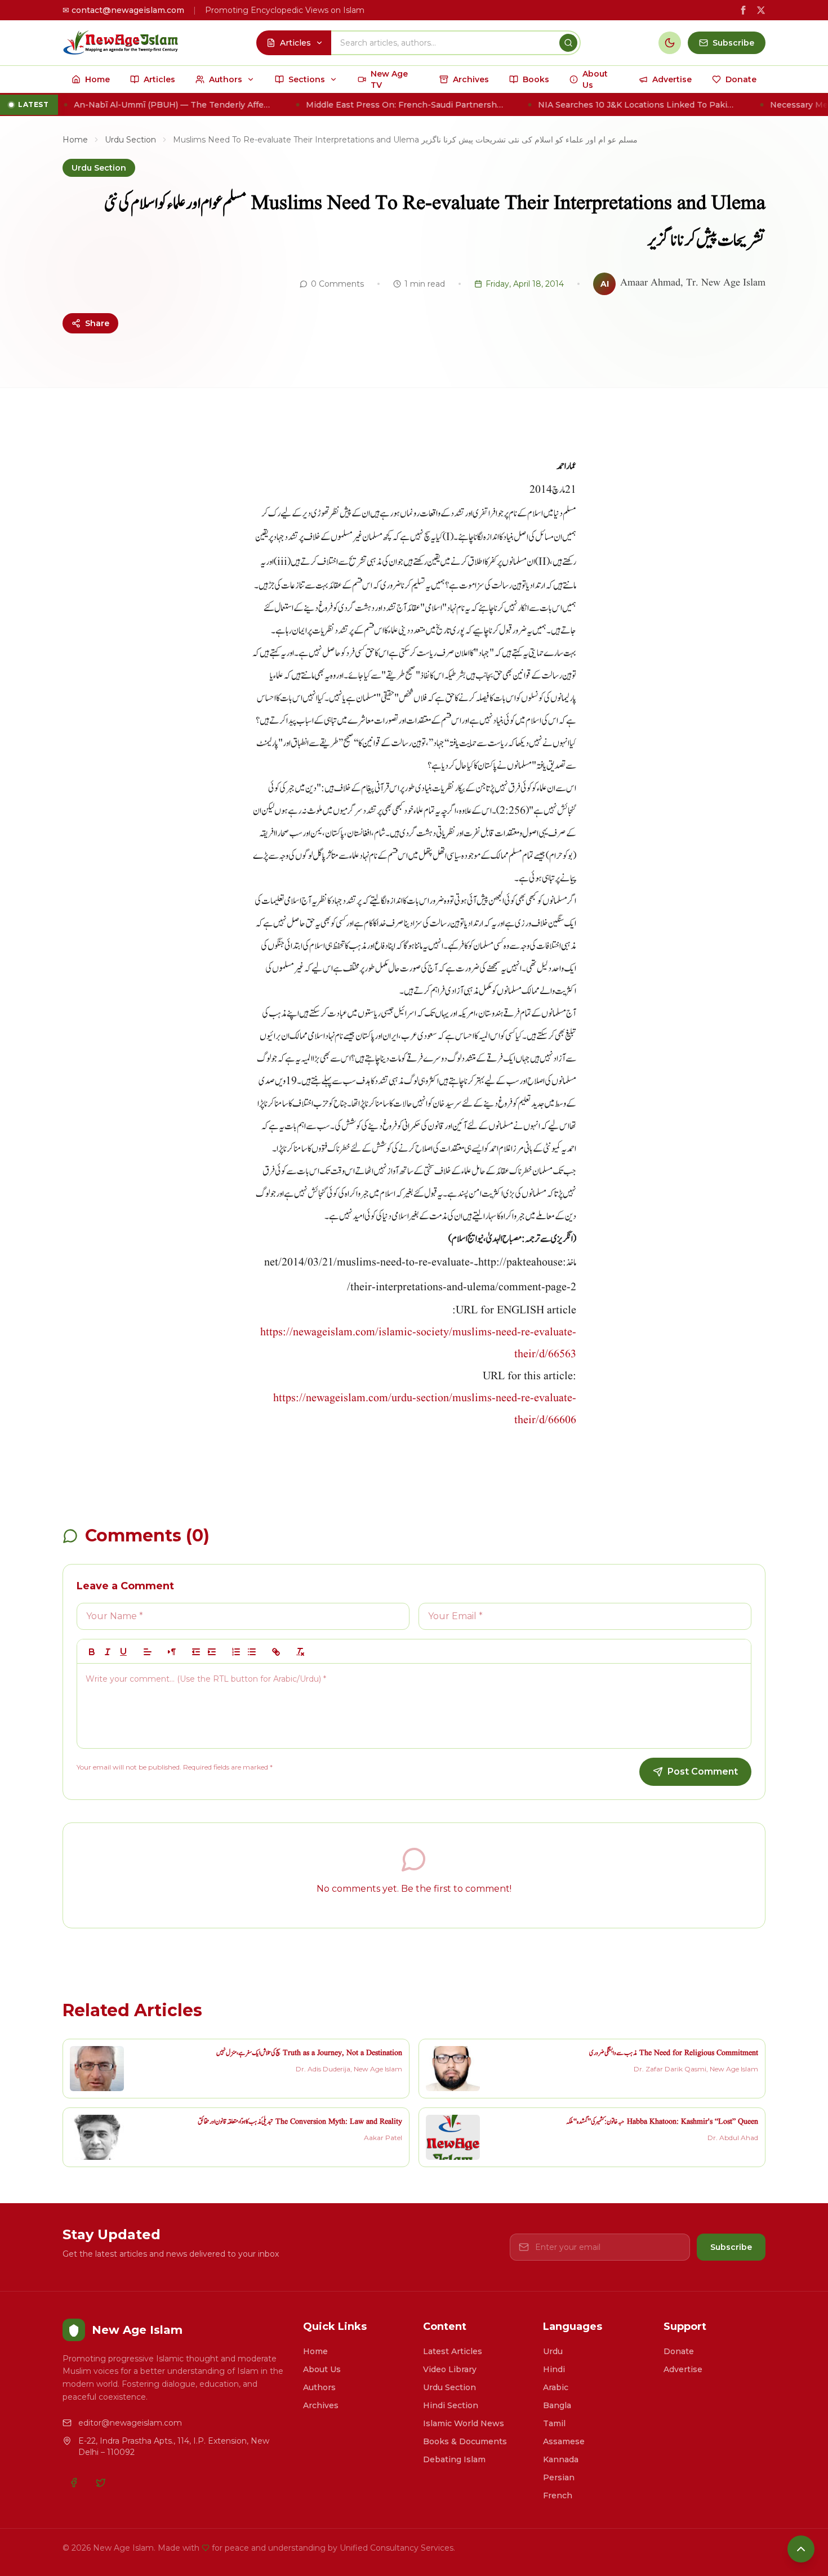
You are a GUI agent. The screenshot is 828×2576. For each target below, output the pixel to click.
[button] (148, 1652)
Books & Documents (465, 2441)
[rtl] (172, 1652)
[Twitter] (101, 2483)
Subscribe (731, 2247)
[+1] (212, 1652)
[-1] (196, 1652)
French (558, 2495)
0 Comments (337, 284)
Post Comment (703, 1771)
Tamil (554, 2423)
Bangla (557, 2405)
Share (97, 323)
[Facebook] (74, 2483)
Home (75, 140)
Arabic (556, 2387)
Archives (321, 2405)
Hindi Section (451, 2405)
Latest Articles (453, 2351)
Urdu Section (130, 140)
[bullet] (252, 1652)
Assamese (564, 2441)
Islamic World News (464, 2423)
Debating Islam (454, 2459)
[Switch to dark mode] (670, 43)
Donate (679, 2351)
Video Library (450, 2369)
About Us (322, 2369)
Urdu (553, 2351)
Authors (319, 2387)
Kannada (561, 2459)
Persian (559, 2477)
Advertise (683, 2369)
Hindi (554, 2369)
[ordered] (236, 1652)
